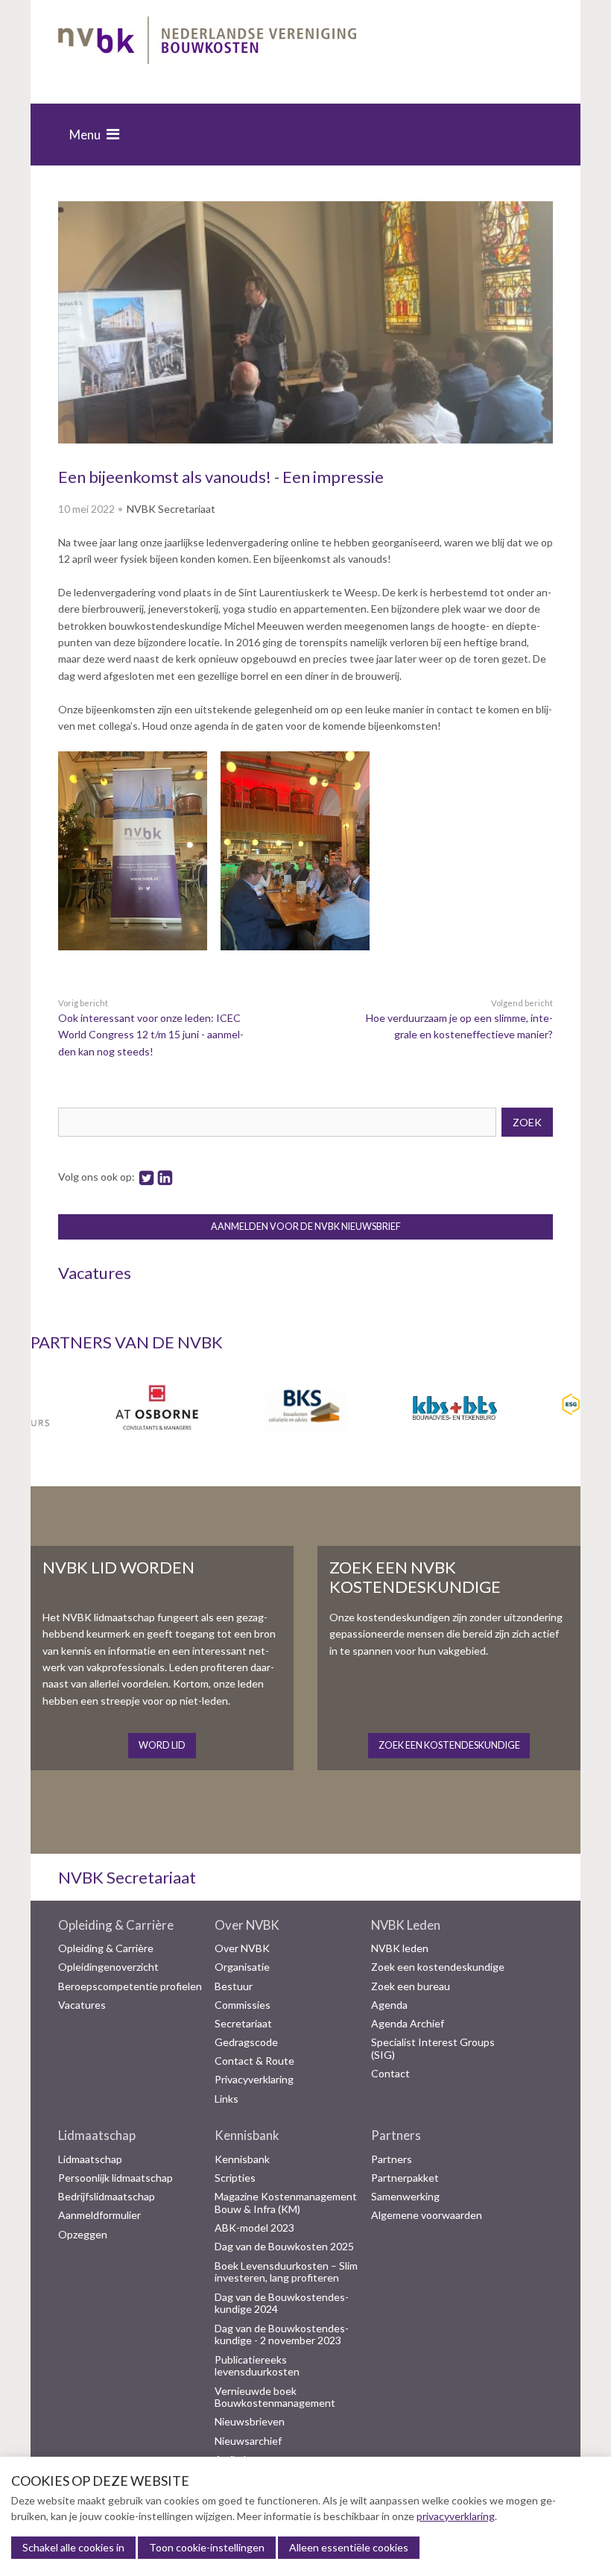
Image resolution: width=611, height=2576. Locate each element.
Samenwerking (405, 2197)
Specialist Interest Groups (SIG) (433, 2049)
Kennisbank (247, 2135)
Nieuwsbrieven (250, 2422)
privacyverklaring (456, 2516)
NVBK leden (400, 1948)
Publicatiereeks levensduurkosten (257, 2366)
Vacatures (82, 2005)
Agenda (389, 2005)
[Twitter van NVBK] (146, 1177)
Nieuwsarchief (248, 2441)
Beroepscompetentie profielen (130, 1986)
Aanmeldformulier (99, 2215)
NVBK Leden (406, 1925)
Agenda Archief (408, 2024)
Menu (85, 135)
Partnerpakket (405, 2178)
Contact (390, 2074)
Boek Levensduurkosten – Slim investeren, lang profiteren (286, 2272)
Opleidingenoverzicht (108, 1967)
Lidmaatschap (97, 2135)
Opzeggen (83, 2235)
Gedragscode (246, 2042)
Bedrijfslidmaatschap (107, 2197)
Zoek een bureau (411, 1986)
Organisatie (242, 1967)
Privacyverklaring (254, 2080)
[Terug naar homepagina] (207, 43)
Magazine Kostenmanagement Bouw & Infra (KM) (286, 2203)
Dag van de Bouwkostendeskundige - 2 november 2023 (282, 2335)
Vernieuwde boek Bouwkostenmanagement (275, 2397)
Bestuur (234, 1986)
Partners (396, 2135)
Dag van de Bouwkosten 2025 (284, 2247)
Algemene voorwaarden (427, 2215)
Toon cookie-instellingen (207, 2547)
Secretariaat (243, 2024)
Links (227, 2099)
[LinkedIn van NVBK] (165, 1177)
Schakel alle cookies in (73, 2547)
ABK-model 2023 (254, 2228)
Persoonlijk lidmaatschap (115, 2178)
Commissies (243, 2005)
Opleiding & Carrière (116, 1925)
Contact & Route (254, 2061)
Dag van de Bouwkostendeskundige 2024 (282, 2304)
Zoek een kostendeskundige (438, 1967)
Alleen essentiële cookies (349, 2547)
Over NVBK (247, 1925)
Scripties (235, 2178)
